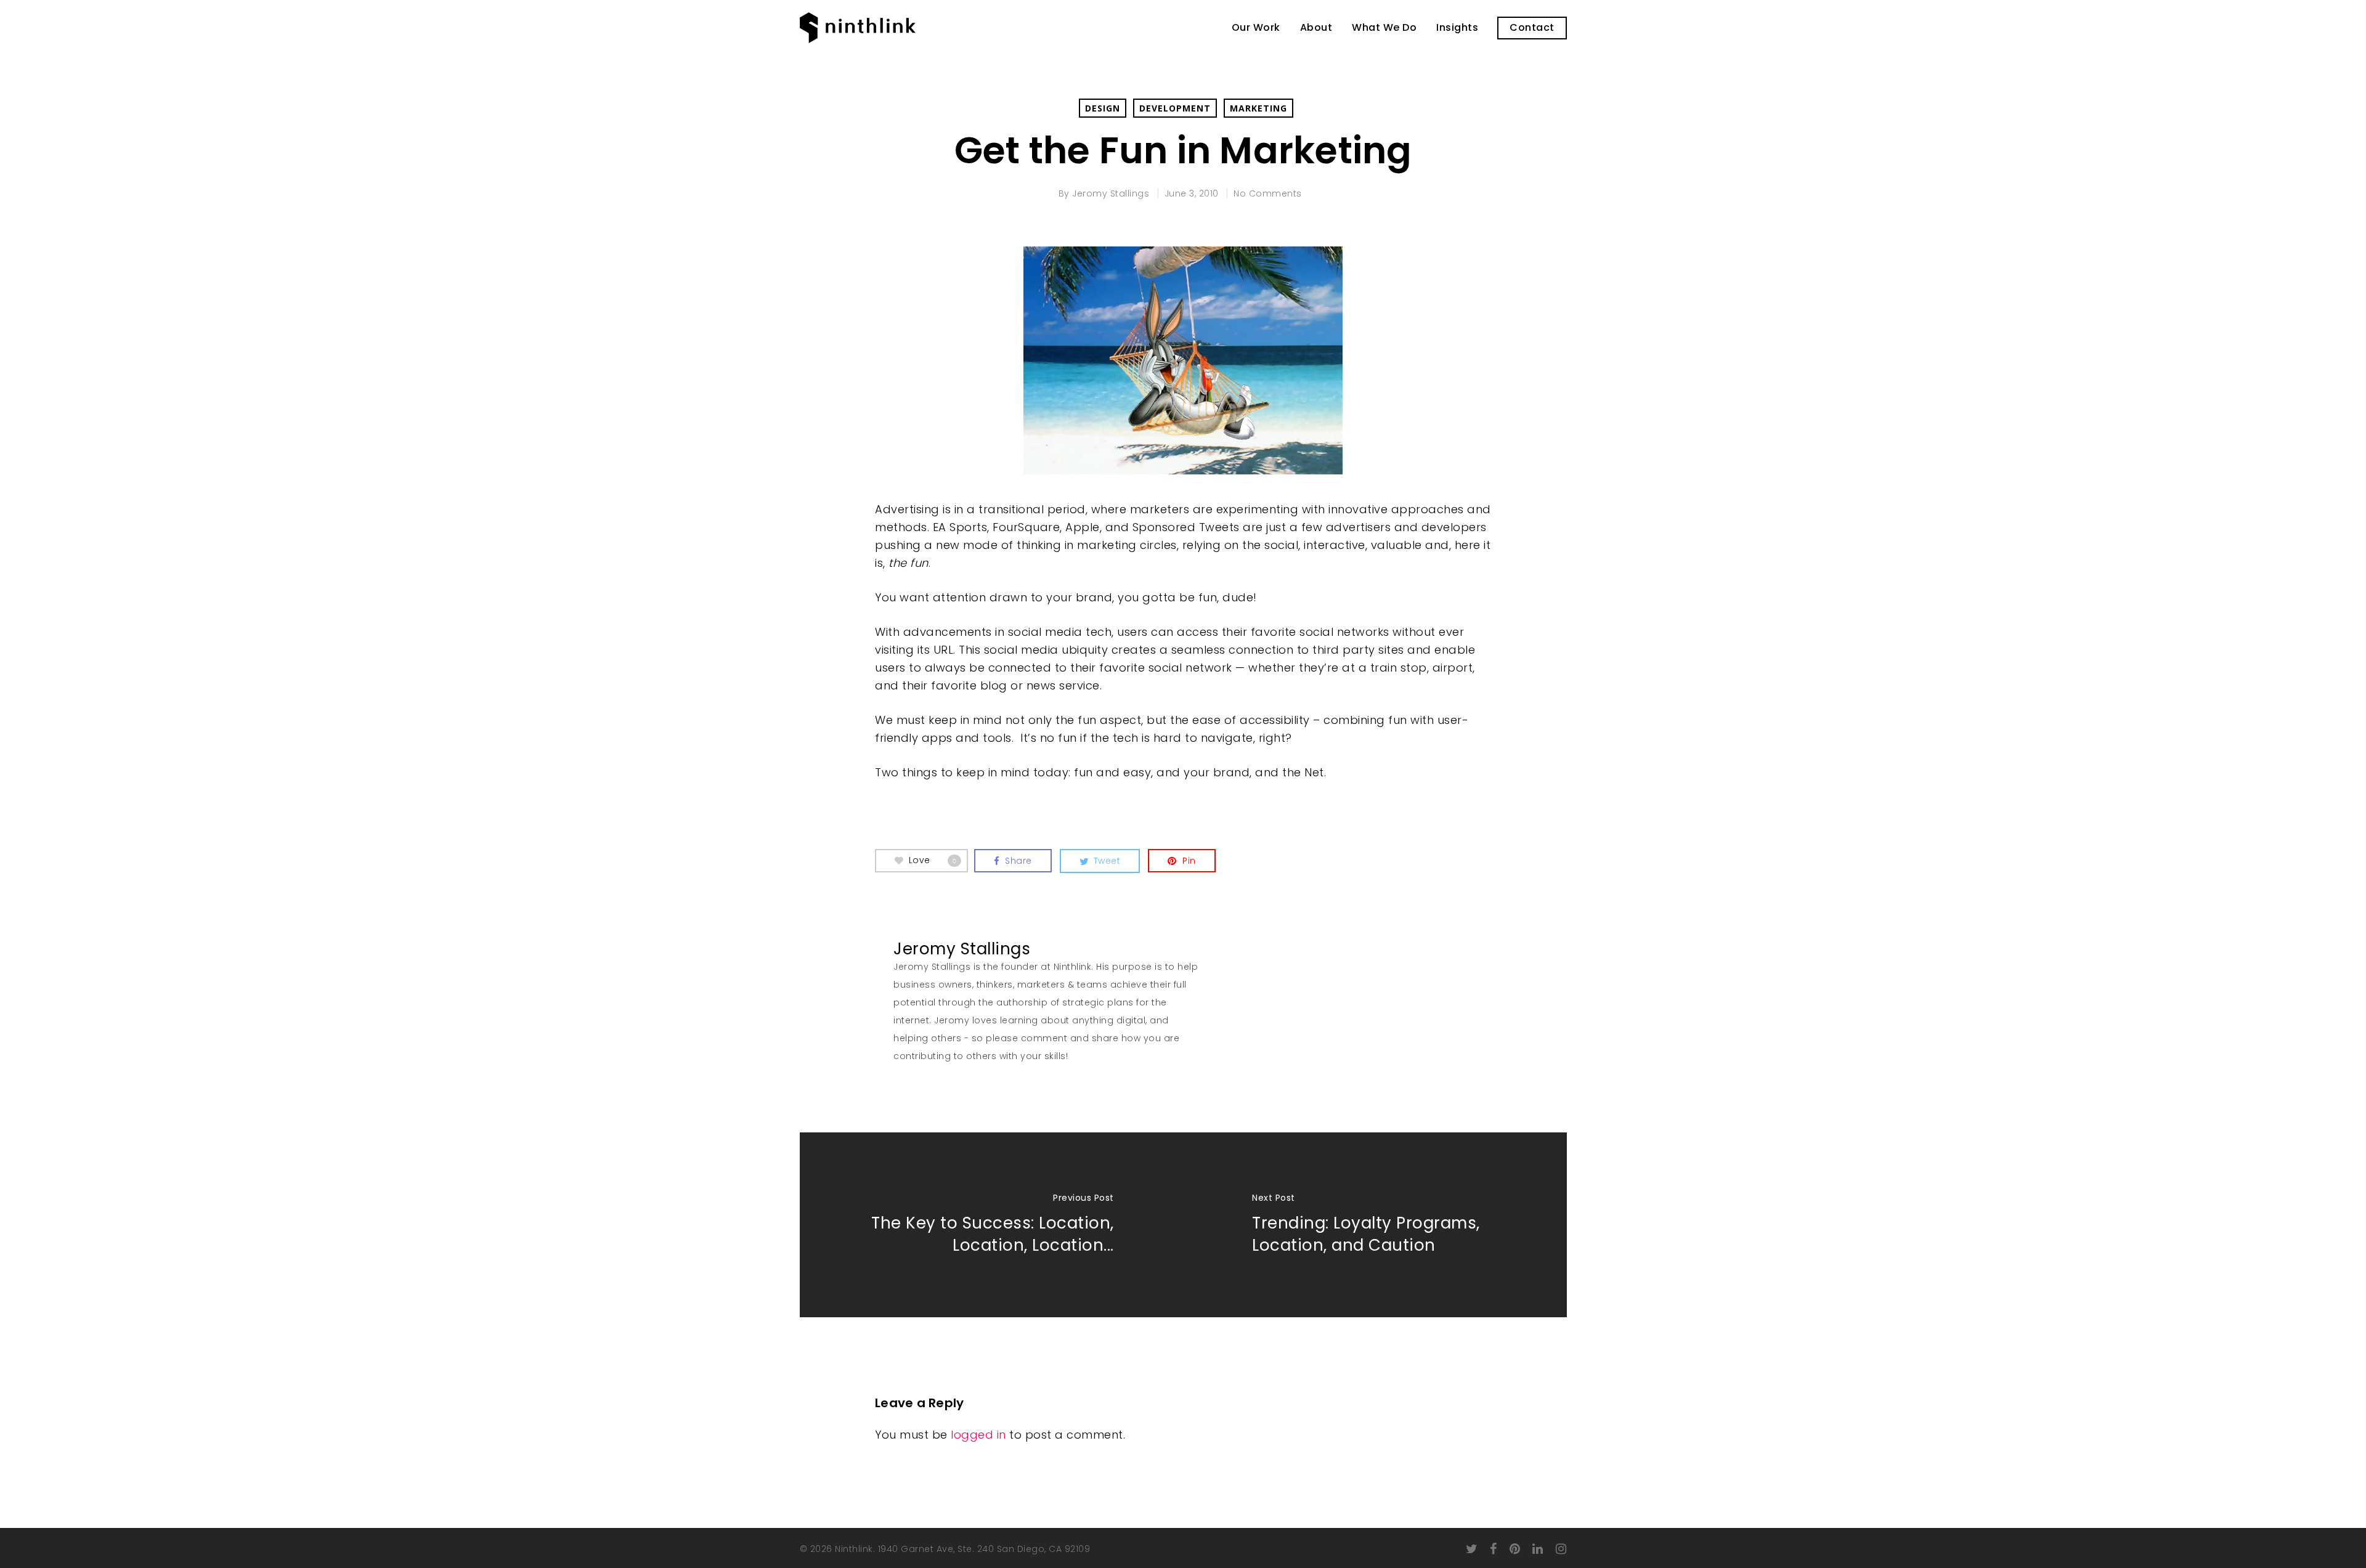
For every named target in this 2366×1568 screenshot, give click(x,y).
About (1316, 28)
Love (933, 860)
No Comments (1268, 193)
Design (1103, 108)
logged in (978, 1435)
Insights (1457, 28)
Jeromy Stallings (1111, 193)
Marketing (1258, 108)
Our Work (1256, 28)
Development (1175, 108)
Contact (1532, 28)
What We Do (1384, 28)
